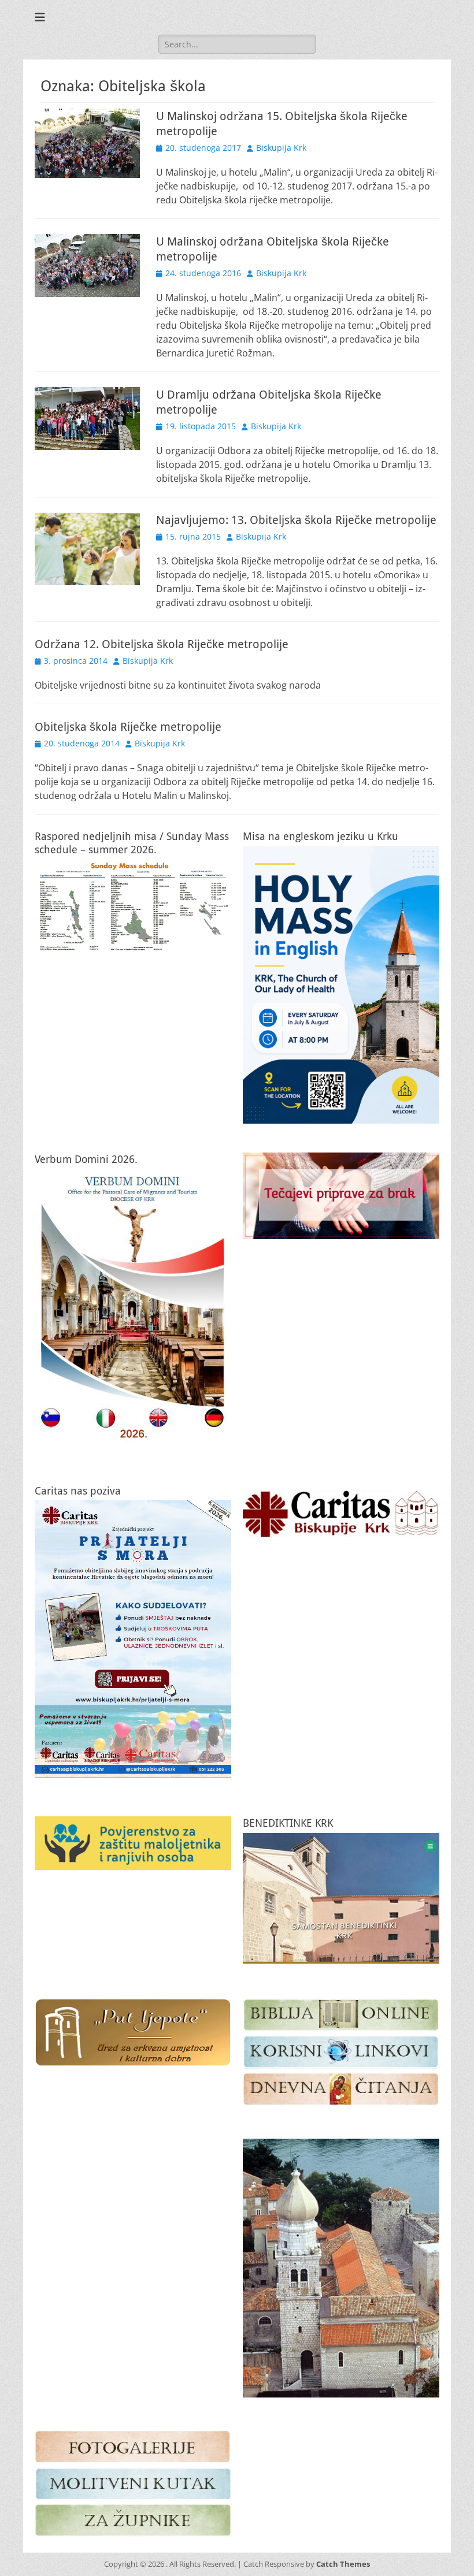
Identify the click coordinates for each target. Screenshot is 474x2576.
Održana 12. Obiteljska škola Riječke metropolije (162, 644)
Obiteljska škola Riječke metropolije (128, 727)
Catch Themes (343, 2564)
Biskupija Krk (281, 148)
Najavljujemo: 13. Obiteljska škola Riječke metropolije (296, 520)
